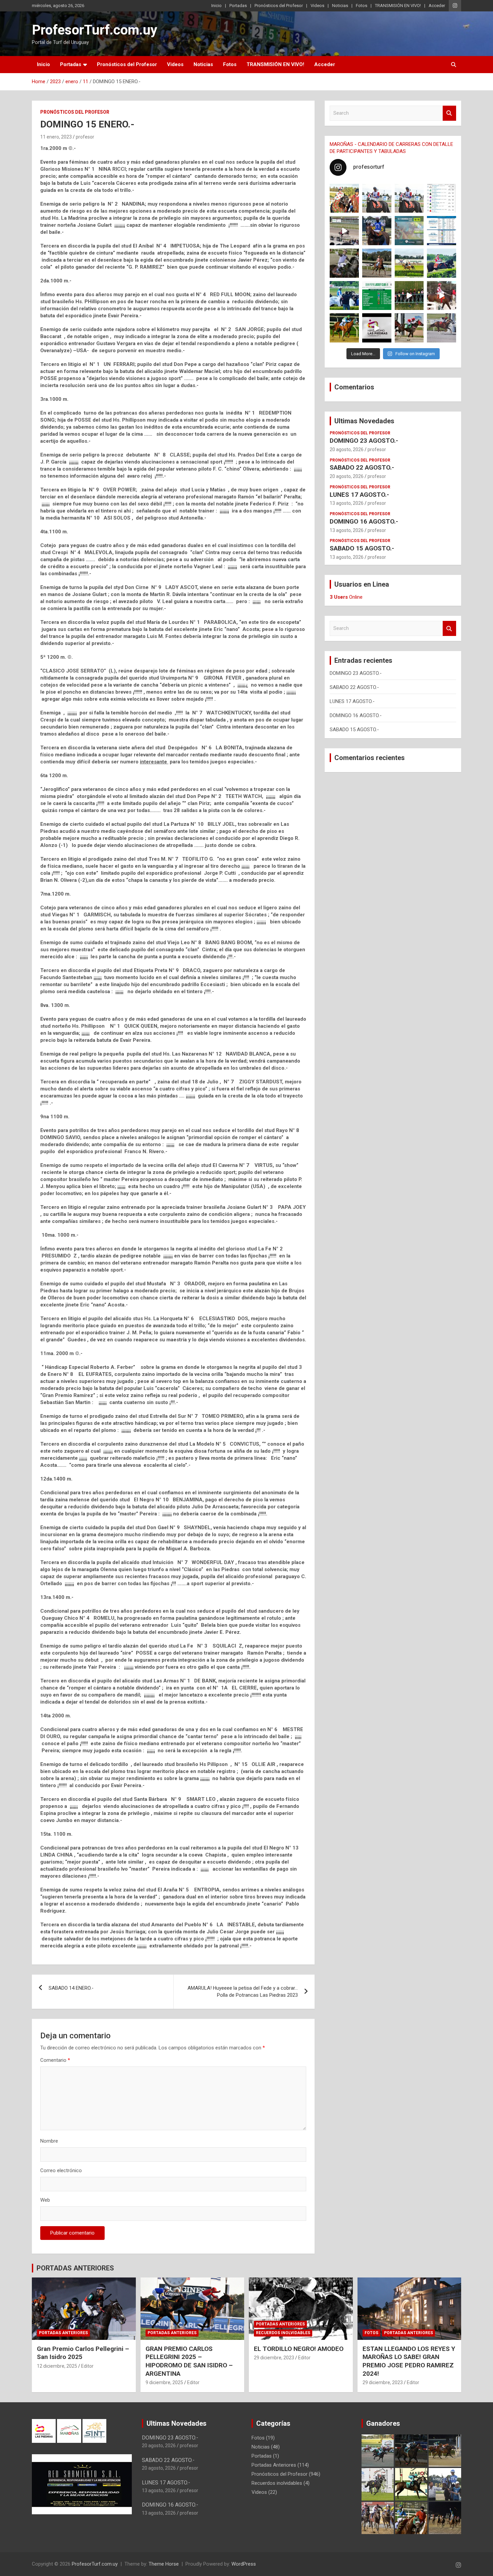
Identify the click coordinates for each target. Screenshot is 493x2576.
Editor (87, 2366)
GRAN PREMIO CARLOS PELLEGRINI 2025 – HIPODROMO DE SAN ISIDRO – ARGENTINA (189, 2361)
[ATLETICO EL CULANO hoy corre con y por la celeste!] (344, 328)
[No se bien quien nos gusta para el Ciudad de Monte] (377, 231)
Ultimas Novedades (364, 421)
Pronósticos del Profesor (279, 6)
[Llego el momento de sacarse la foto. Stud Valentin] (409, 328)
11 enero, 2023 (56, 137)
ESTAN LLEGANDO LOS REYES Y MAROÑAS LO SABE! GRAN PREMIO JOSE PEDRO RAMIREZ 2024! (409, 2361)
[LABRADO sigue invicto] (442, 263)
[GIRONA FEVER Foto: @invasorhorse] (409, 198)
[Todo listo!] (409, 231)
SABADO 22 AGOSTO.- (362, 467)
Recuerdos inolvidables (283, 2333)
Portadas (238, 6)
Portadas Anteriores (63, 2333)
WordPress (244, 2564)
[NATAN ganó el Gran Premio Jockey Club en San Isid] (409, 263)
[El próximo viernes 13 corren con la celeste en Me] (442, 198)
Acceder (437, 6)
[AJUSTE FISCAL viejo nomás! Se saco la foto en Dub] (344, 263)
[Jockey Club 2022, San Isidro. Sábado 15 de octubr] (409, 296)
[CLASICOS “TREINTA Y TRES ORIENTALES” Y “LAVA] (377, 198)
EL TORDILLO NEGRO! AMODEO (299, 2349)
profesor (85, 137)
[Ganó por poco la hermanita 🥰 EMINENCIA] (377, 263)
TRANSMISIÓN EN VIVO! (398, 6)
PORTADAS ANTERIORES (75, 2268)
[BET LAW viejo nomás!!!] (442, 328)
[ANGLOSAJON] (377, 328)
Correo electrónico (61, 2170)
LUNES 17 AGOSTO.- (359, 495)
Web (45, 2200)
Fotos (362, 6)
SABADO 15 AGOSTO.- (362, 548)
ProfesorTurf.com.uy (95, 30)
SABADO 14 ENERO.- (71, 1988)
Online (346, 597)
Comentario (55, 2060)
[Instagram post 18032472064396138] (377, 296)
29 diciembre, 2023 (274, 2358)
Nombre (49, 2141)
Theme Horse (164, 2564)
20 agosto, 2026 (347, 449)
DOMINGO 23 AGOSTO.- (364, 441)
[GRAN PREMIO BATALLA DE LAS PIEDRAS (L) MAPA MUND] (344, 198)
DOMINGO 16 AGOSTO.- (364, 521)
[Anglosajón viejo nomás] (442, 296)
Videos (317, 6)
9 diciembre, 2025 (164, 2382)
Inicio (216, 6)
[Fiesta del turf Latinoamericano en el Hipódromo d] (442, 231)
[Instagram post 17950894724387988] (344, 231)
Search (449, 113)
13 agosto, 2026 (347, 503)
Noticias (340, 6)
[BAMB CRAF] (344, 296)
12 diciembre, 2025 (57, 2366)
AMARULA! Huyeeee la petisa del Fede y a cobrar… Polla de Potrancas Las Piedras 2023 (243, 1992)
